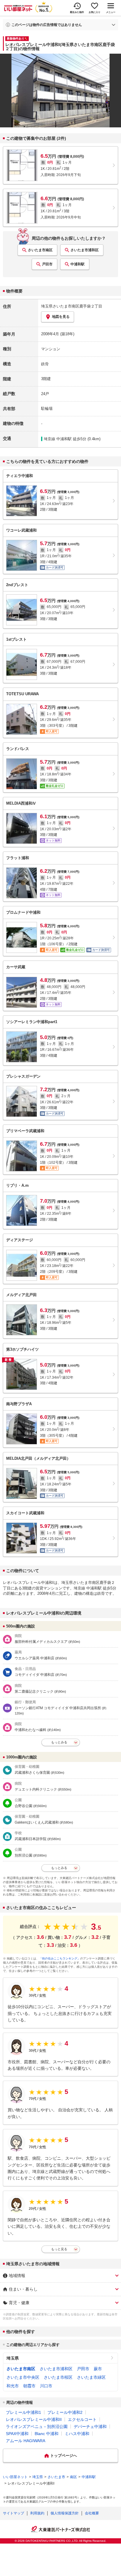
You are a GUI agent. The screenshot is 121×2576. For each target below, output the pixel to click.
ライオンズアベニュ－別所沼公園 (37, 2427)
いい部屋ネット (15, 2477)
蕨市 (98, 2369)
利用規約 (37, 2513)
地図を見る (61, 317)
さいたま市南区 (40, 250)
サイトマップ (14, 2513)
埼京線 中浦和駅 (58, 439)
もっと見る (59, 2249)
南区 (73, 2477)
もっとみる (59, 1742)
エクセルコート (82, 2419)
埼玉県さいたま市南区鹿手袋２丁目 (72, 306)
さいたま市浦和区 (85, 250)
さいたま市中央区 (23, 2377)
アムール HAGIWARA (26, 2441)
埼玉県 (13, 2358)
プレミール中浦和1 (23, 2412)
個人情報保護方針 (65, 2513)
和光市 (13, 2386)
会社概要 (92, 2513)
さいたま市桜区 (58, 2377)
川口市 (46, 2386)
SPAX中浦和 (17, 2434)
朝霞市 (29, 2386)
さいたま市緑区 (91, 2377)
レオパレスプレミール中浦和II (34, 2419)
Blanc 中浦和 (47, 2434)
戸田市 (47, 264)
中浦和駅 (78, 264)
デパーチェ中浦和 (90, 2427)
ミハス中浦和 (77, 2434)
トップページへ (64, 2456)
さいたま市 (56, 2477)
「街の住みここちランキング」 (60, 1958)
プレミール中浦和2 (65, 2412)
